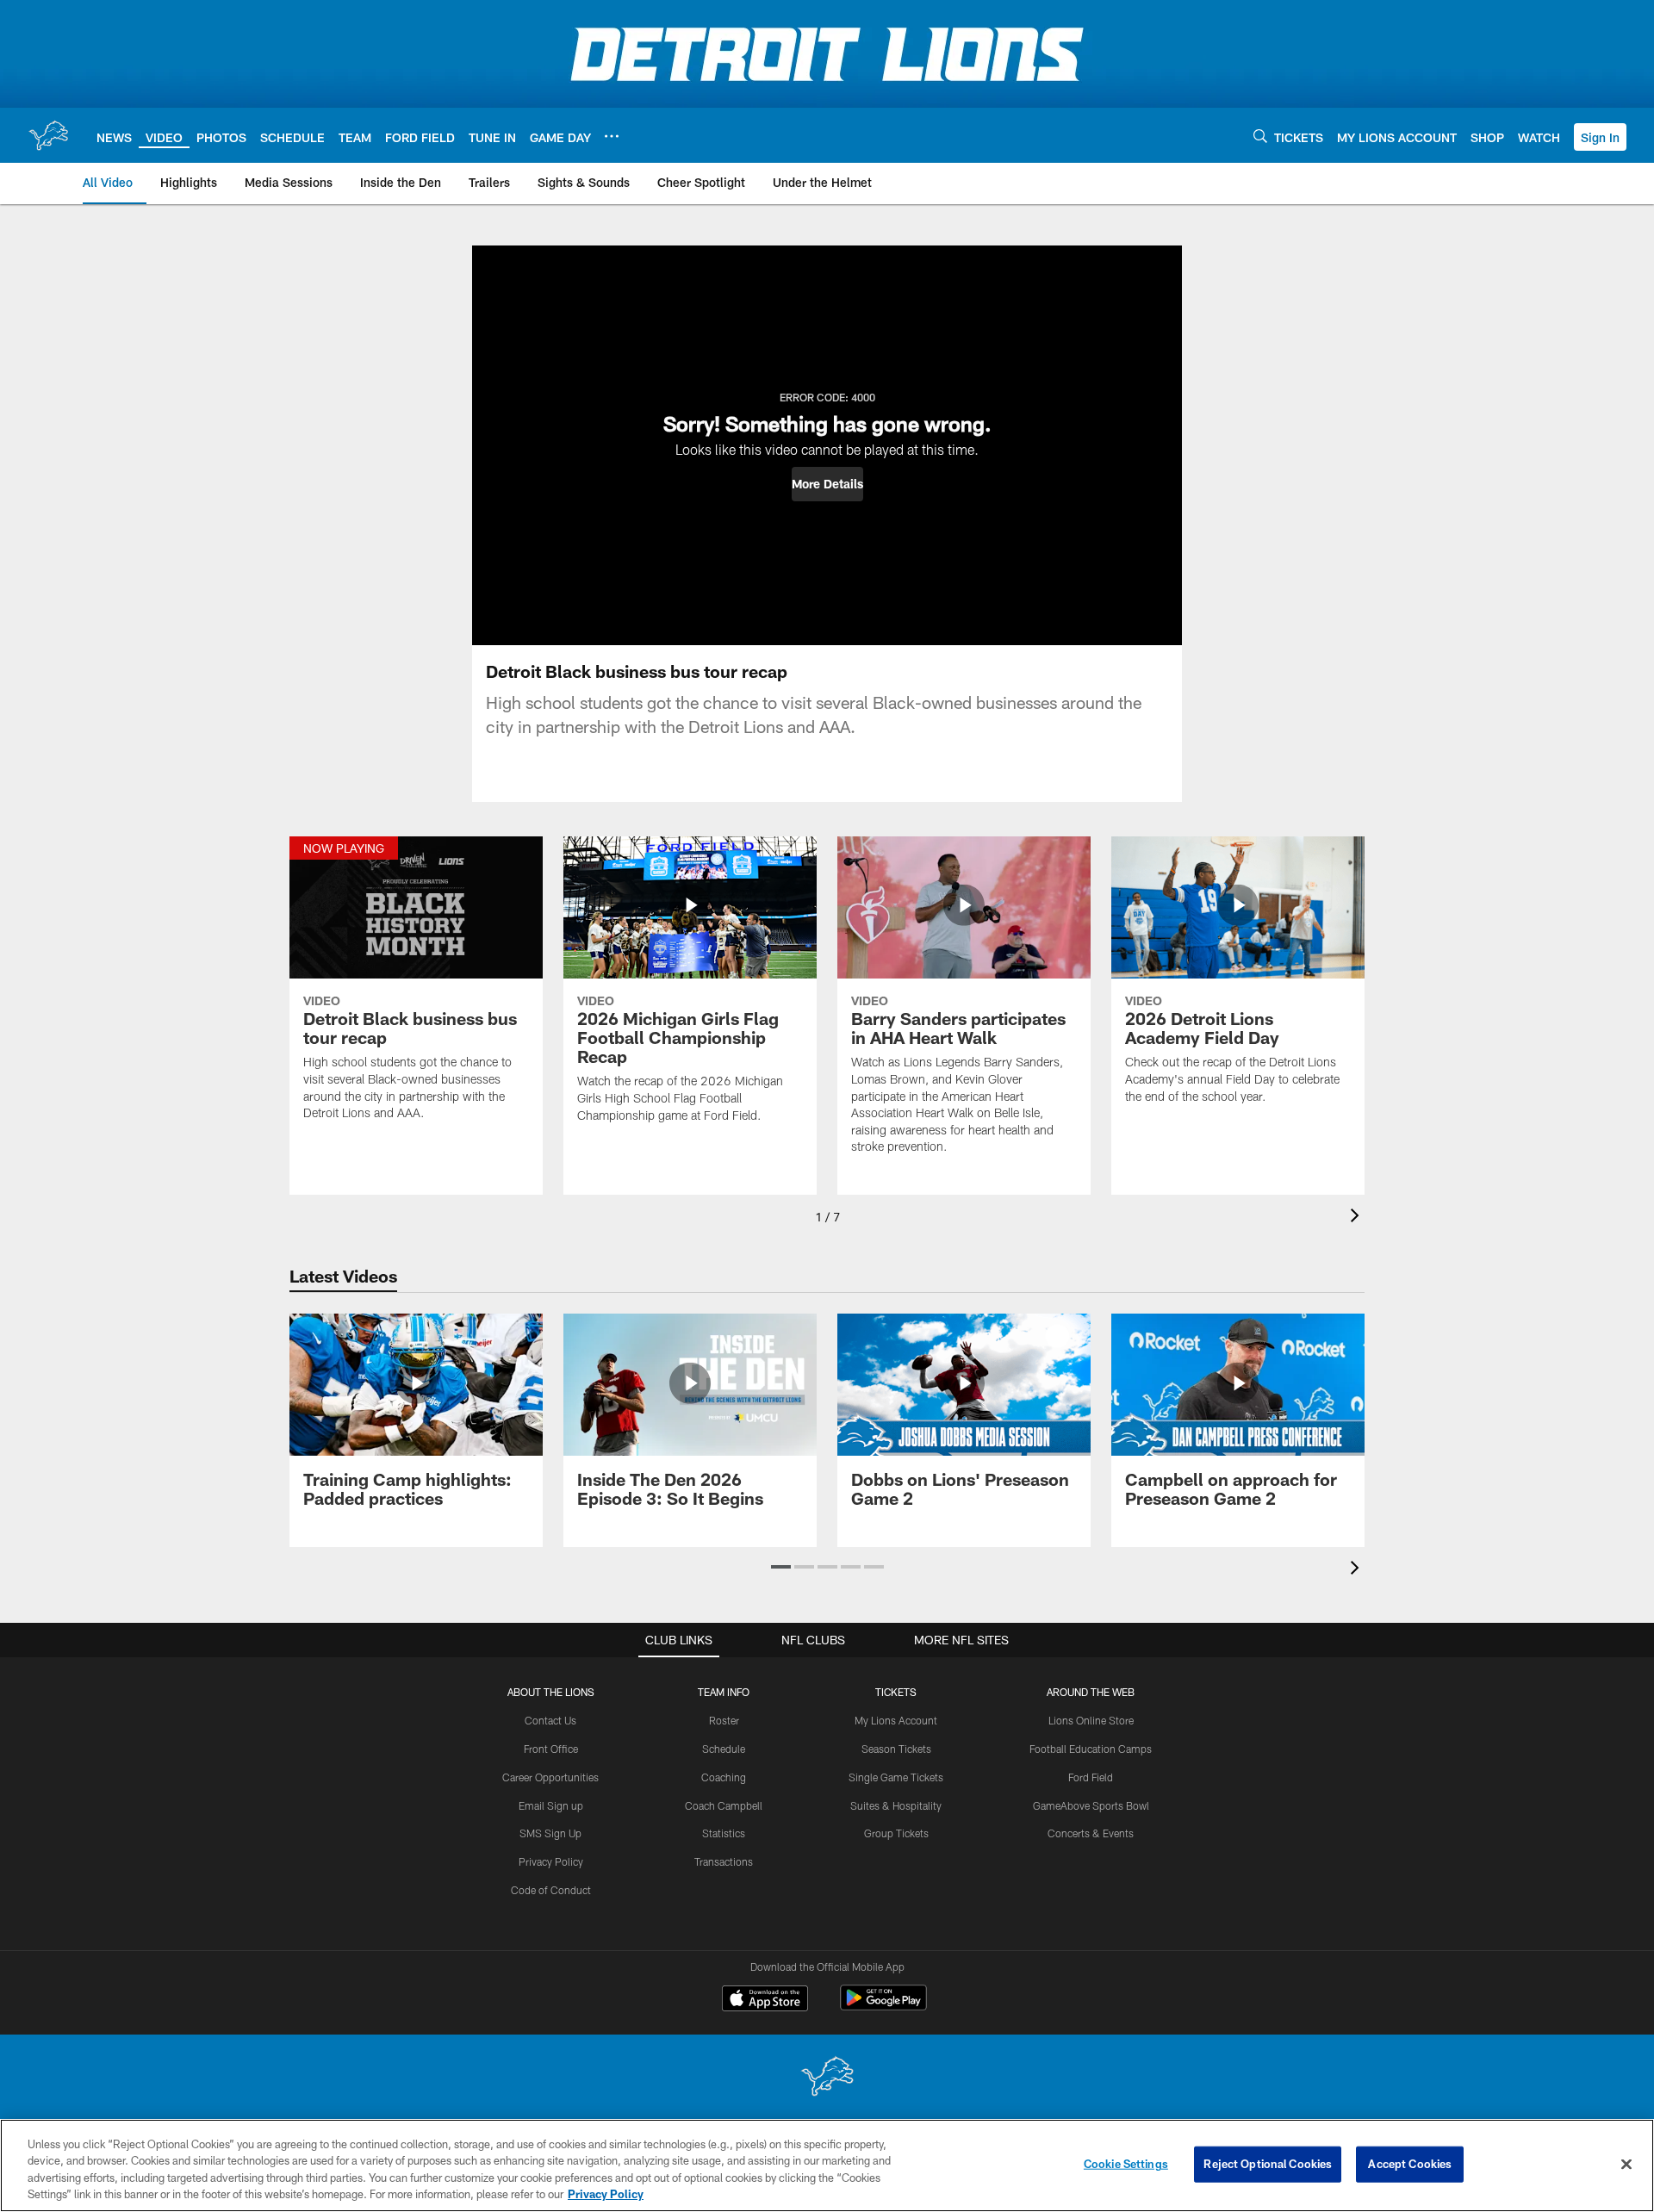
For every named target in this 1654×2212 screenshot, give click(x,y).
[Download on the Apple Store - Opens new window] (765, 2000)
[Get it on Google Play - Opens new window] (883, 2007)
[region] (827, 2165)
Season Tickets (896, 1749)
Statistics (724, 1833)
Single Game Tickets (896, 1777)
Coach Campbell (724, 1805)
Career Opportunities (550, 1777)
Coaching (724, 1777)
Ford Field (1091, 1777)
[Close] (1626, 2164)
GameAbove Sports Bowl (1091, 1805)
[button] (1600, 137)
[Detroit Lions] (827, 2078)
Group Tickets (896, 1833)
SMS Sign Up (550, 1833)
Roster (724, 1720)
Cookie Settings (1126, 2164)
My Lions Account (896, 1720)
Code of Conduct (551, 1890)
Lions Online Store (1091, 1720)
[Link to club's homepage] (48, 135)
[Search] (1260, 136)
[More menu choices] (612, 136)
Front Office (551, 1749)
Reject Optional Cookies (1268, 2164)
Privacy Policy (551, 1861)
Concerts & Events (1091, 1833)
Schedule (724, 1749)
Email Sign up (551, 1805)
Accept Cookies (1410, 2164)
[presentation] (1358, 1218)
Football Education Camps (1091, 1749)
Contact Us (550, 1720)
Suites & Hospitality (896, 1805)
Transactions (724, 1861)
